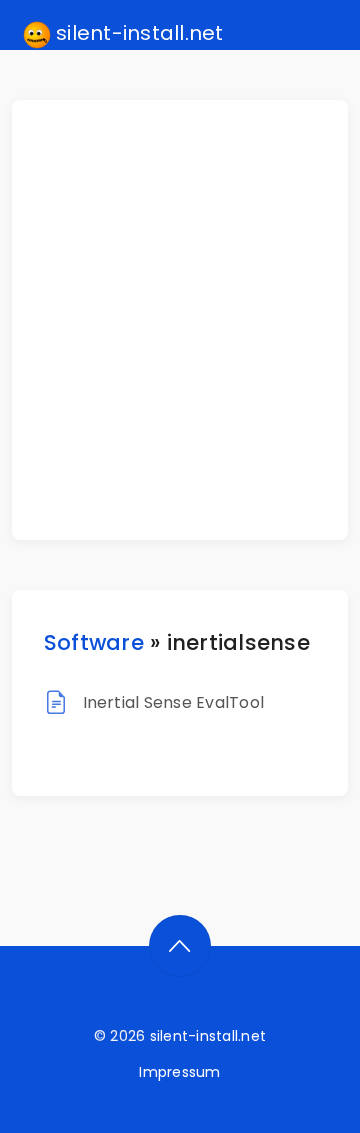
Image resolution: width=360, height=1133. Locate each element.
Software (94, 642)
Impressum (179, 1072)
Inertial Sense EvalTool (174, 702)
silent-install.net (137, 33)
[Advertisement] (180, 320)
